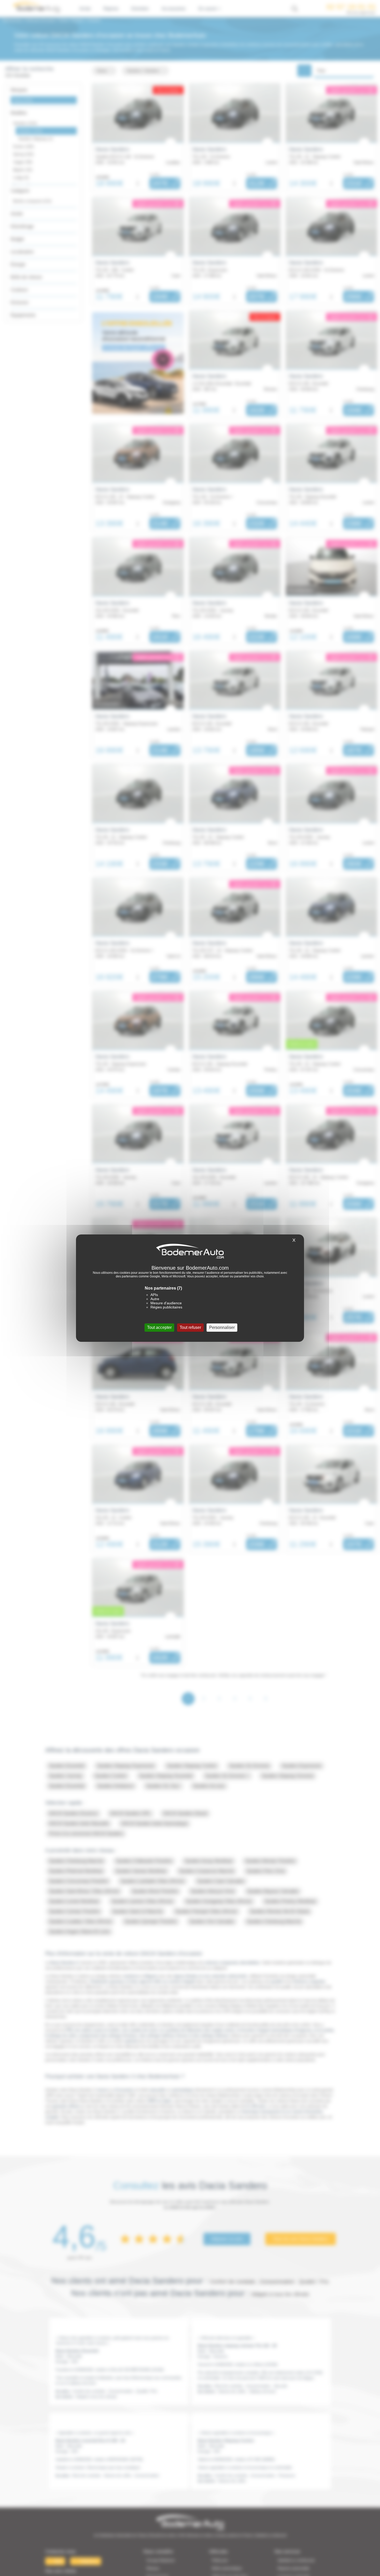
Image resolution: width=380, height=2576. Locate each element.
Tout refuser (190, 1327)
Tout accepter (159, 1327)
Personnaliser (222, 1327)
